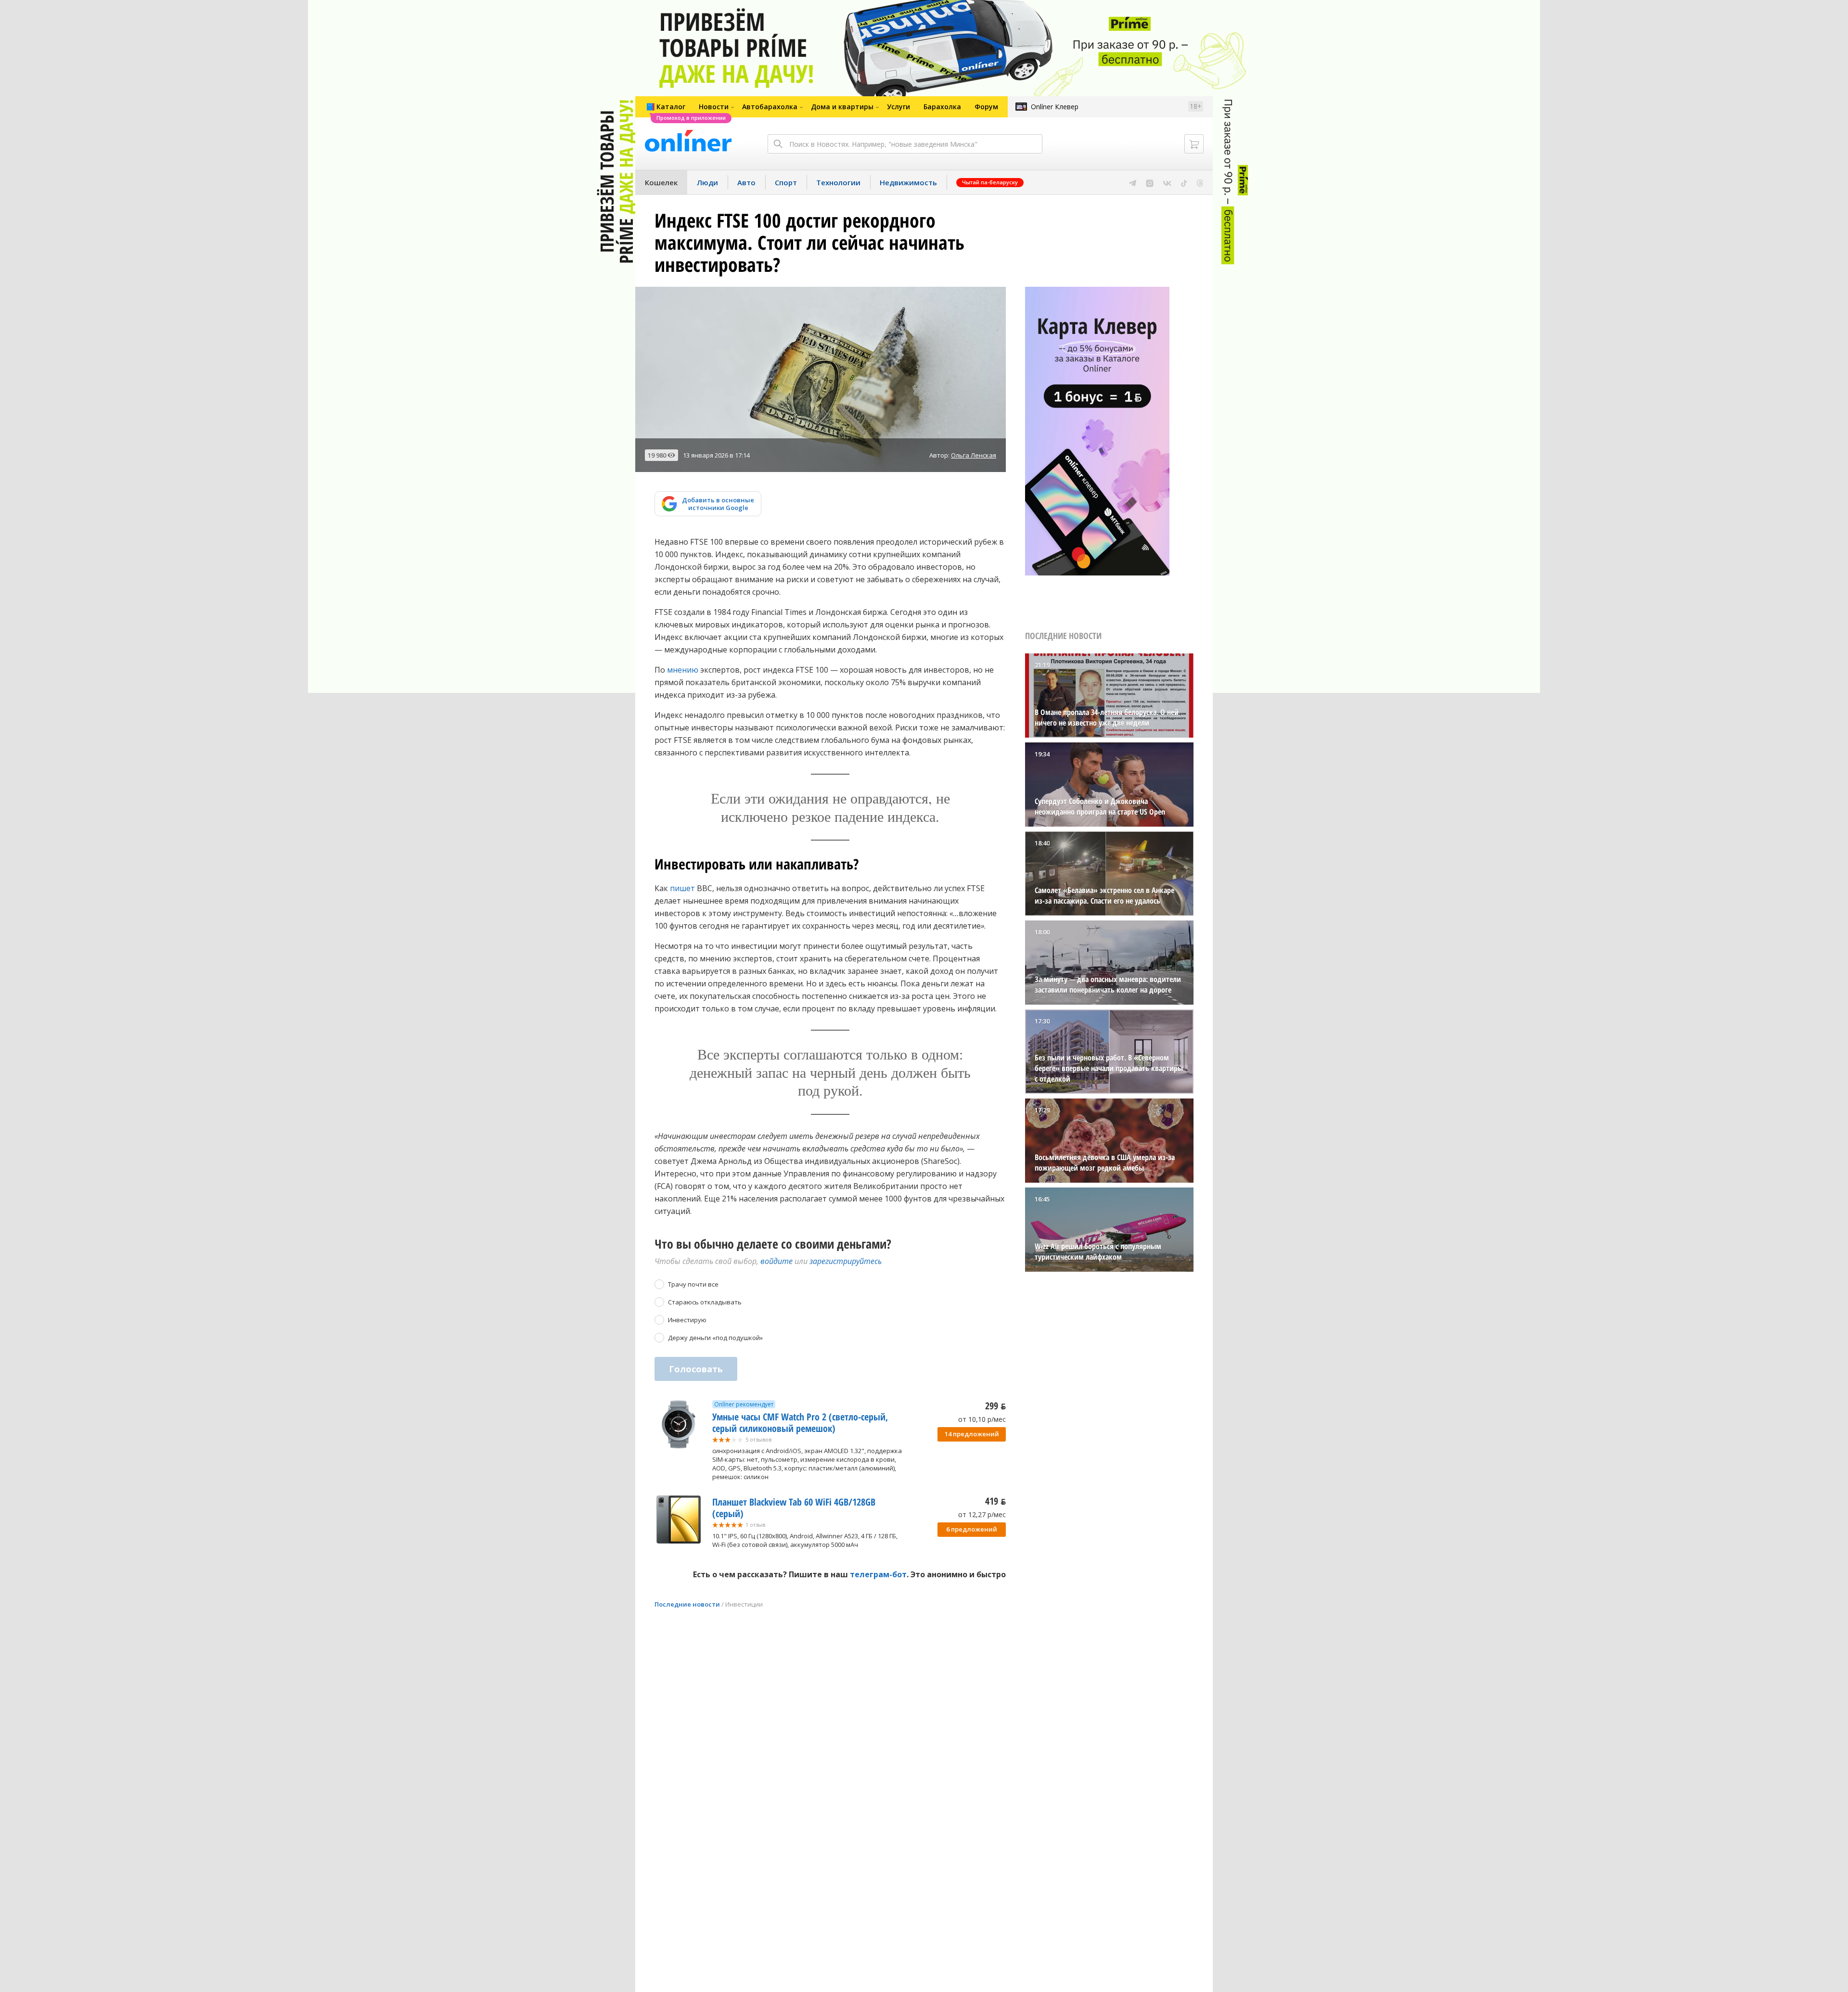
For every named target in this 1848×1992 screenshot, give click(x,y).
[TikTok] (1184, 182)
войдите (776, 1261)
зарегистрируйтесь (846, 1261)
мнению (683, 670)
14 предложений (972, 1434)
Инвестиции (744, 1604)
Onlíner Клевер (1055, 107)
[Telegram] (1133, 182)
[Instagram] (1150, 182)
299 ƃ (995, 1406)
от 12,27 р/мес (982, 1514)
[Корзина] (1194, 144)
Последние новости (687, 1604)
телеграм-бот (878, 1574)
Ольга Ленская (974, 455)
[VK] (1167, 182)
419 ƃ (995, 1501)
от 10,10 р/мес (982, 1419)
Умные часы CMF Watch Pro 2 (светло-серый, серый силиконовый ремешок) (800, 1423)
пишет (682, 888)
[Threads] (1200, 182)
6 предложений (972, 1529)
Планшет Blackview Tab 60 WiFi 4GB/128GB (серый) (794, 1508)
